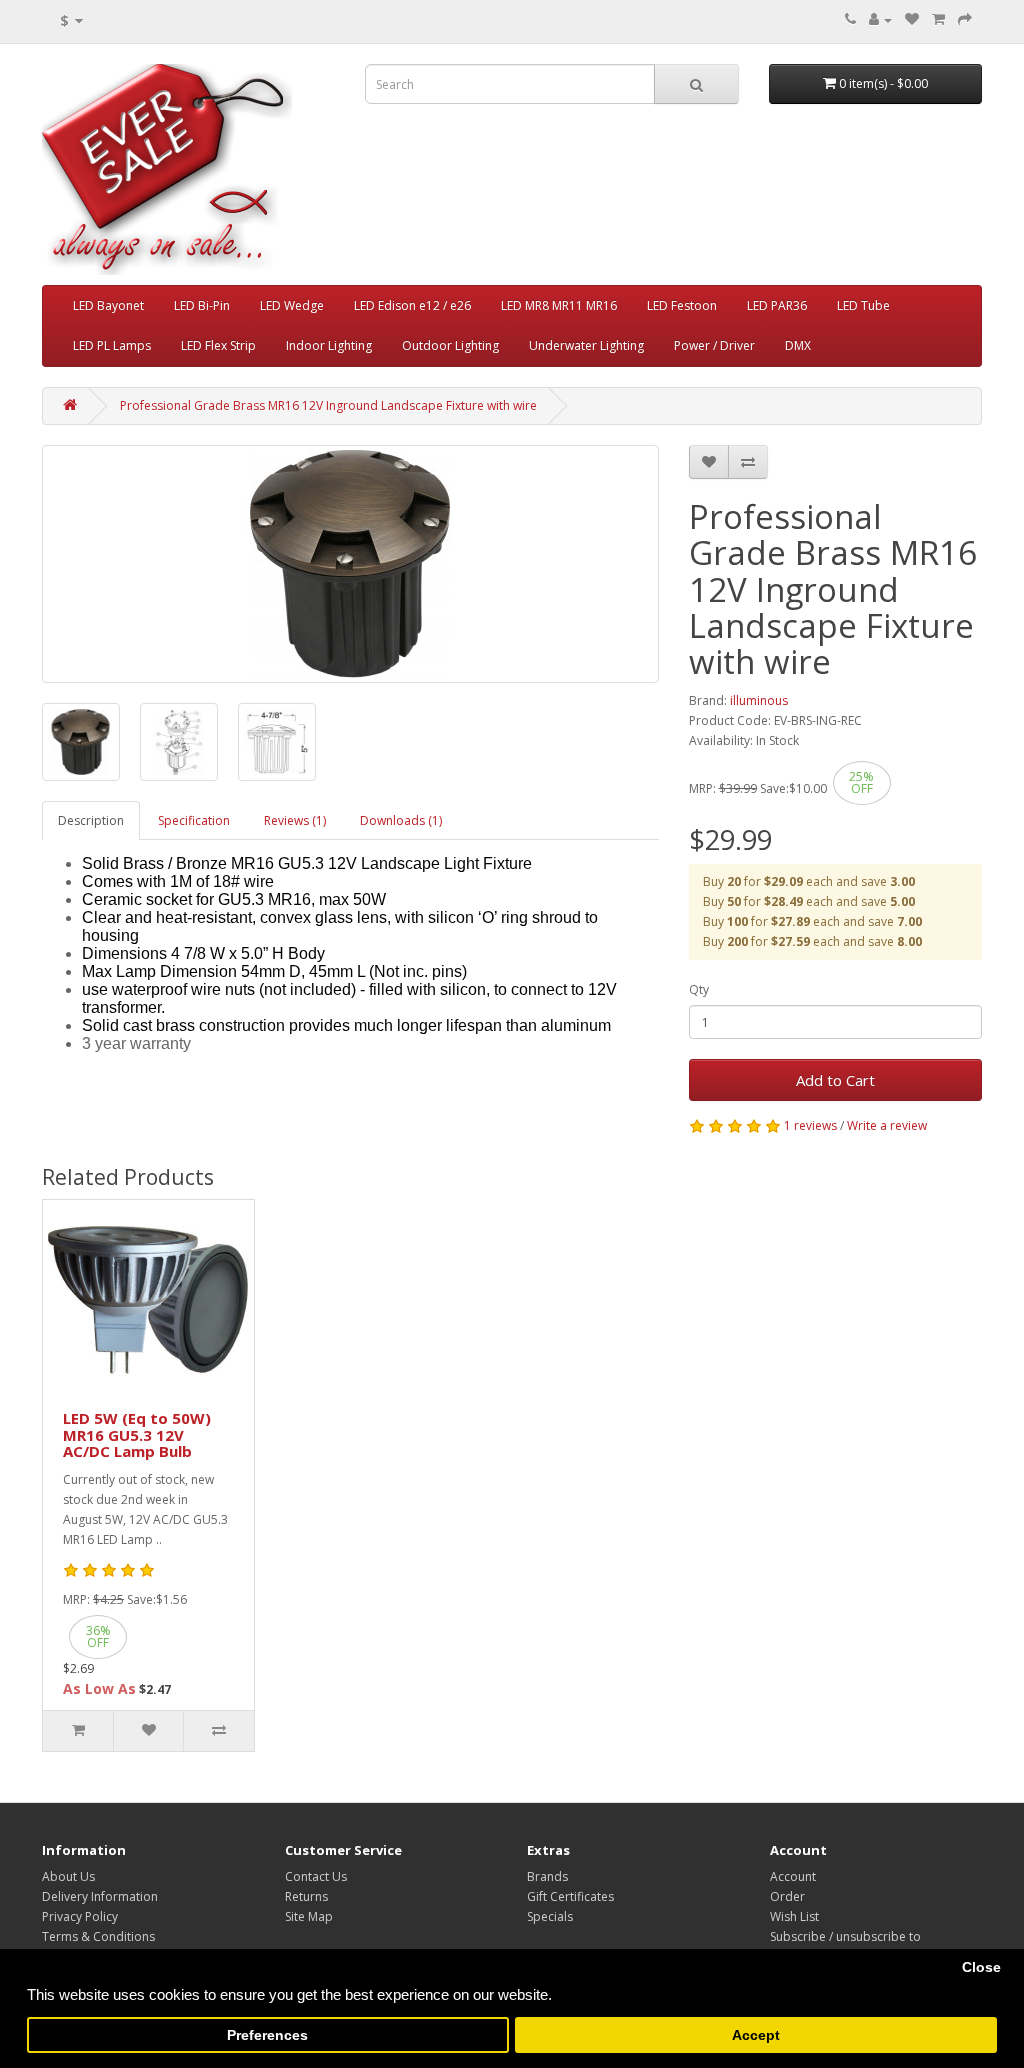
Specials (550, 1916)
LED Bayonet (108, 305)
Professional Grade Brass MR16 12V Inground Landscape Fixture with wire (328, 405)
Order (787, 1896)
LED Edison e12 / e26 (412, 305)
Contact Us (316, 1876)
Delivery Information (100, 1896)
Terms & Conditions (98, 1936)
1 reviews (810, 1125)
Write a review (887, 1125)
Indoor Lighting (329, 345)
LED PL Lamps (112, 345)
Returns (306, 1896)
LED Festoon (682, 305)
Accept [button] (756, 2035)
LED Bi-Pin (202, 305)
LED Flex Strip (218, 345)
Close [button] (981, 1967)
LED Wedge (292, 305)
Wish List (794, 1916)
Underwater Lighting (586, 345)
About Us (68, 1876)
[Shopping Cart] (938, 19)
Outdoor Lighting (450, 345)
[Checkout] (965, 19)
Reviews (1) (295, 820)
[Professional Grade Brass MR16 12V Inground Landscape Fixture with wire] (81, 742)
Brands (547, 1876)
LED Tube (863, 305)
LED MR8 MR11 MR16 (559, 305)
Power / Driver (714, 345)
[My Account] (880, 19)
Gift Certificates (570, 1896)
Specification (194, 820)
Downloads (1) (401, 820)
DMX (798, 345)
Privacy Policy (80, 1916)
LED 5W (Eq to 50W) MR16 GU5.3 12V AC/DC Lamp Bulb (137, 1434)
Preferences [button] (267, 2035)
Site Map (309, 1916)
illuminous (759, 700)
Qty (699, 989)
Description (91, 820)
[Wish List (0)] (912, 19)
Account (793, 1876)
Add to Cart (835, 1080)
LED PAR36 (777, 305)
